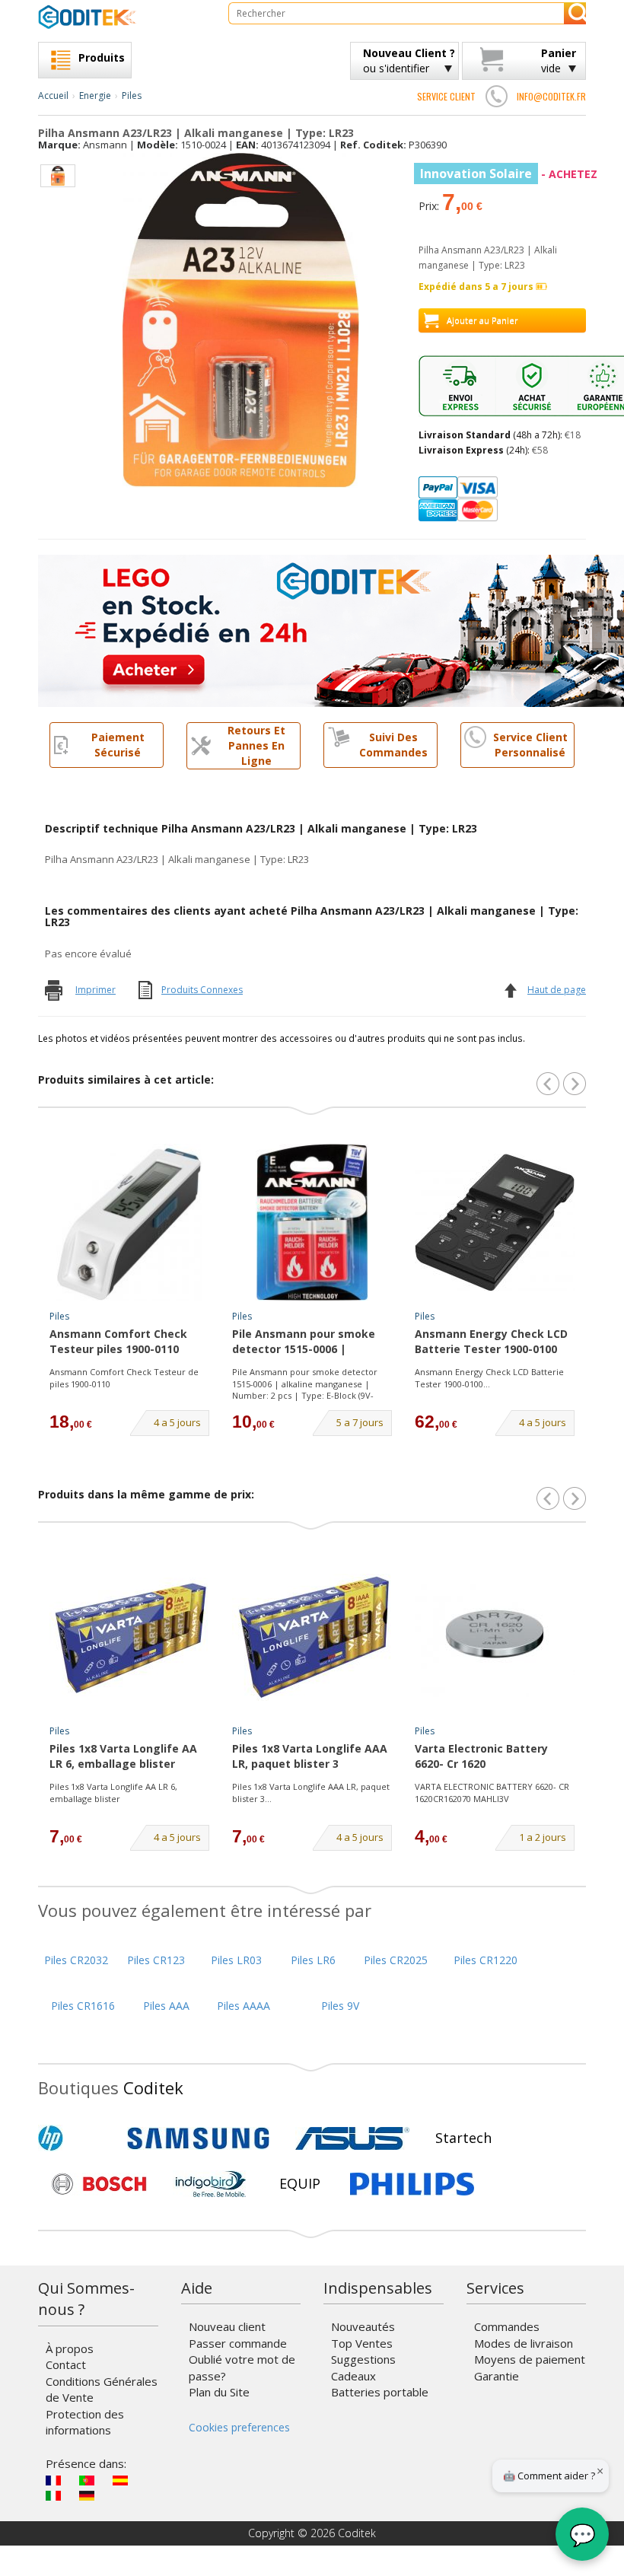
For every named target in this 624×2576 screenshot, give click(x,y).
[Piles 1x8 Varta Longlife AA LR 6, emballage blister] (129, 1637)
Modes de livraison (524, 2343)
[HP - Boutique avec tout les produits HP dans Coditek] (76, 2138)
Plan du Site (219, 2392)
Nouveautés (363, 2326)
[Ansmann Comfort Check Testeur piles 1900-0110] (129, 1222)
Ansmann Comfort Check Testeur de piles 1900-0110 (124, 1378)
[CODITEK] (122, 17)
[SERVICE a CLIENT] (496, 96)
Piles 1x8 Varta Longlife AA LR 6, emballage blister (123, 1756)
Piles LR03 (236, 1960)
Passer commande (238, 2343)
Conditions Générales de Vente (102, 2389)
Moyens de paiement (530, 2359)
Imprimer (96, 990)
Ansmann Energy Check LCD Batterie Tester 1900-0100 (491, 1341)
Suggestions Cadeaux (363, 2367)
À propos (70, 2348)
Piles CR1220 (486, 1960)
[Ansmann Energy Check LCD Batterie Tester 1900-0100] (495, 1222)
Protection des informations (85, 2422)
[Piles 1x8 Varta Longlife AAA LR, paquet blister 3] (312, 1637)
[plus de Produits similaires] (575, 1084)
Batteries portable (380, 2392)
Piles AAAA (244, 2006)
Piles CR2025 (396, 1960)
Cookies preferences (239, 2427)
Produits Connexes (202, 990)
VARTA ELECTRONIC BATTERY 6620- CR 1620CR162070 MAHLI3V (492, 1793)
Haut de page (557, 990)
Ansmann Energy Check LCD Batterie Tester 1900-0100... (489, 1378)
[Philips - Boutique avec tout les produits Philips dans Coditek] (412, 2184)
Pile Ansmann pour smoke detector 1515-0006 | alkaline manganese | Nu (304, 1342)
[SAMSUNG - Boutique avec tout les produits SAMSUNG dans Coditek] (198, 2138)
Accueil (53, 96)
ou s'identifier (409, 60)
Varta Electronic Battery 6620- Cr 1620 (481, 1756)
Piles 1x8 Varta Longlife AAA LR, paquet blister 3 (310, 1756)
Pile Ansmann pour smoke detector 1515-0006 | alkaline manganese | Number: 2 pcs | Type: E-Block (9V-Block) (305, 1384)
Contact (66, 2364)
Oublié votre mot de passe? (242, 2367)
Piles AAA (166, 2006)
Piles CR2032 (76, 1960)
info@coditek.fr (551, 96)
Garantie (497, 2376)
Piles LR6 (313, 1960)
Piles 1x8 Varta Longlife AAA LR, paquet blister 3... (311, 1793)
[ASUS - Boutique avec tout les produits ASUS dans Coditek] (352, 2138)
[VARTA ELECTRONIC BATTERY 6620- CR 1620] (495, 1637)
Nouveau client (227, 2326)
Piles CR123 (156, 1960)
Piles (132, 96)
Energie (95, 96)
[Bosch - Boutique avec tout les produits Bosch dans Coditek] (99, 2184)
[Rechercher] (575, 13)
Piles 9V (340, 2006)
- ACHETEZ (509, 174)
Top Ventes (362, 2343)
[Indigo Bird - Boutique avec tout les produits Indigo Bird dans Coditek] (211, 2184)
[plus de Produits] (575, 1498)
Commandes (507, 2326)
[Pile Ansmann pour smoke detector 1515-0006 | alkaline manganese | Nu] (312, 1222)
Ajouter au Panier (482, 320)
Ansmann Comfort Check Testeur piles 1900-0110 (118, 1341)
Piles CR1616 (83, 2006)
